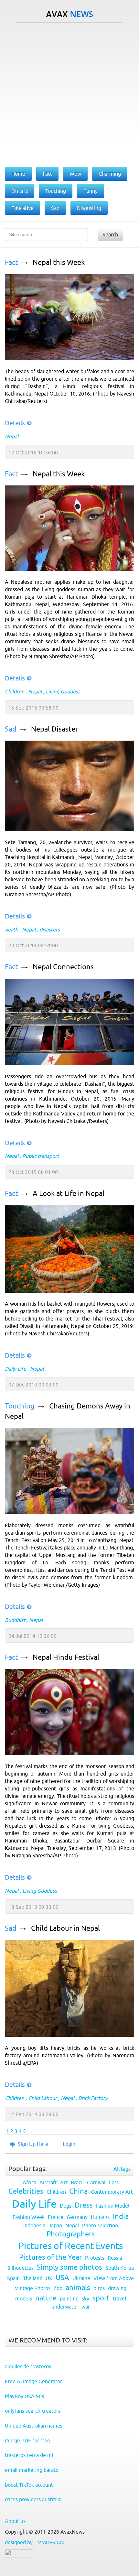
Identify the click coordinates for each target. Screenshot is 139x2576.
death (11, 929)
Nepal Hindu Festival (66, 1657)
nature (46, 2298)
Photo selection (100, 2225)
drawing (117, 2288)
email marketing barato (32, 2470)
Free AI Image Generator (33, 2381)
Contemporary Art (112, 2192)
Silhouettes (21, 2268)
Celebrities (26, 2191)
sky (86, 2299)
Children (15, 691)
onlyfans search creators (33, 2411)
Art (64, 2182)
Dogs (66, 2206)
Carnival (96, 2182)
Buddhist (15, 1620)
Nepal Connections (63, 967)
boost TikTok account (29, 2485)
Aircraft (48, 2182)
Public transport (41, 1156)
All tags (122, 2169)
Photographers (71, 2234)
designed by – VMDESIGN (34, 2542)
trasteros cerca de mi (29, 2455)
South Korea (120, 2268)
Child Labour (43, 2098)
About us (15, 2521)
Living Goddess (63, 691)
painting (69, 2299)
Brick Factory (93, 2098)
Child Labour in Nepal (65, 1928)
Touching (20, 1406)
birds (99, 2288)
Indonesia (34, 2225)
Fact (11, 262)
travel (119, 2299)
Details (15, 423)
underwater (65, 2307)
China (78, 2191)
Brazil (77, 2182)
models (24, 2299)
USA (62, 2278)
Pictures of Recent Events (71, 2246)
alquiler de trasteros (28, 2366)
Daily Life (16, 1369)
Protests (95, 2258)
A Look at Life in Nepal (69, 1194)
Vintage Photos (33, 2288)
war (86, 2307)
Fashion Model (113, 2206)
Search (110, 234)
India (121, 2217)
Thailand (33, 2278)
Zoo (58, 2288)
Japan (55, 2225)
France (56, 2217)
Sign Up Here (33, 2144)
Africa (29, 2182)
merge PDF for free (27, 2440)
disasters (50, 929)
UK (49, 2278)
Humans (100, 2217)
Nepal (12, 436)
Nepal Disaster (54, 729)
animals (78, 2288)
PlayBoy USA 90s (24, 2396)
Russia (115, 2258)
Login (69, 2144)
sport (101, 2298)
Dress (84, 2205)
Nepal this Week (59, 262)
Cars (114, 2182)
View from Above (114, 2278)
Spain (13, 2278)
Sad (11, 729)
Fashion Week (29, 2217)
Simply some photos (69, 2267)
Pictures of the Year (50, 2257)
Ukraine (81, 2278)
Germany (77, 2217)
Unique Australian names (34, 2426)
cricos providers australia (33, 2499)
